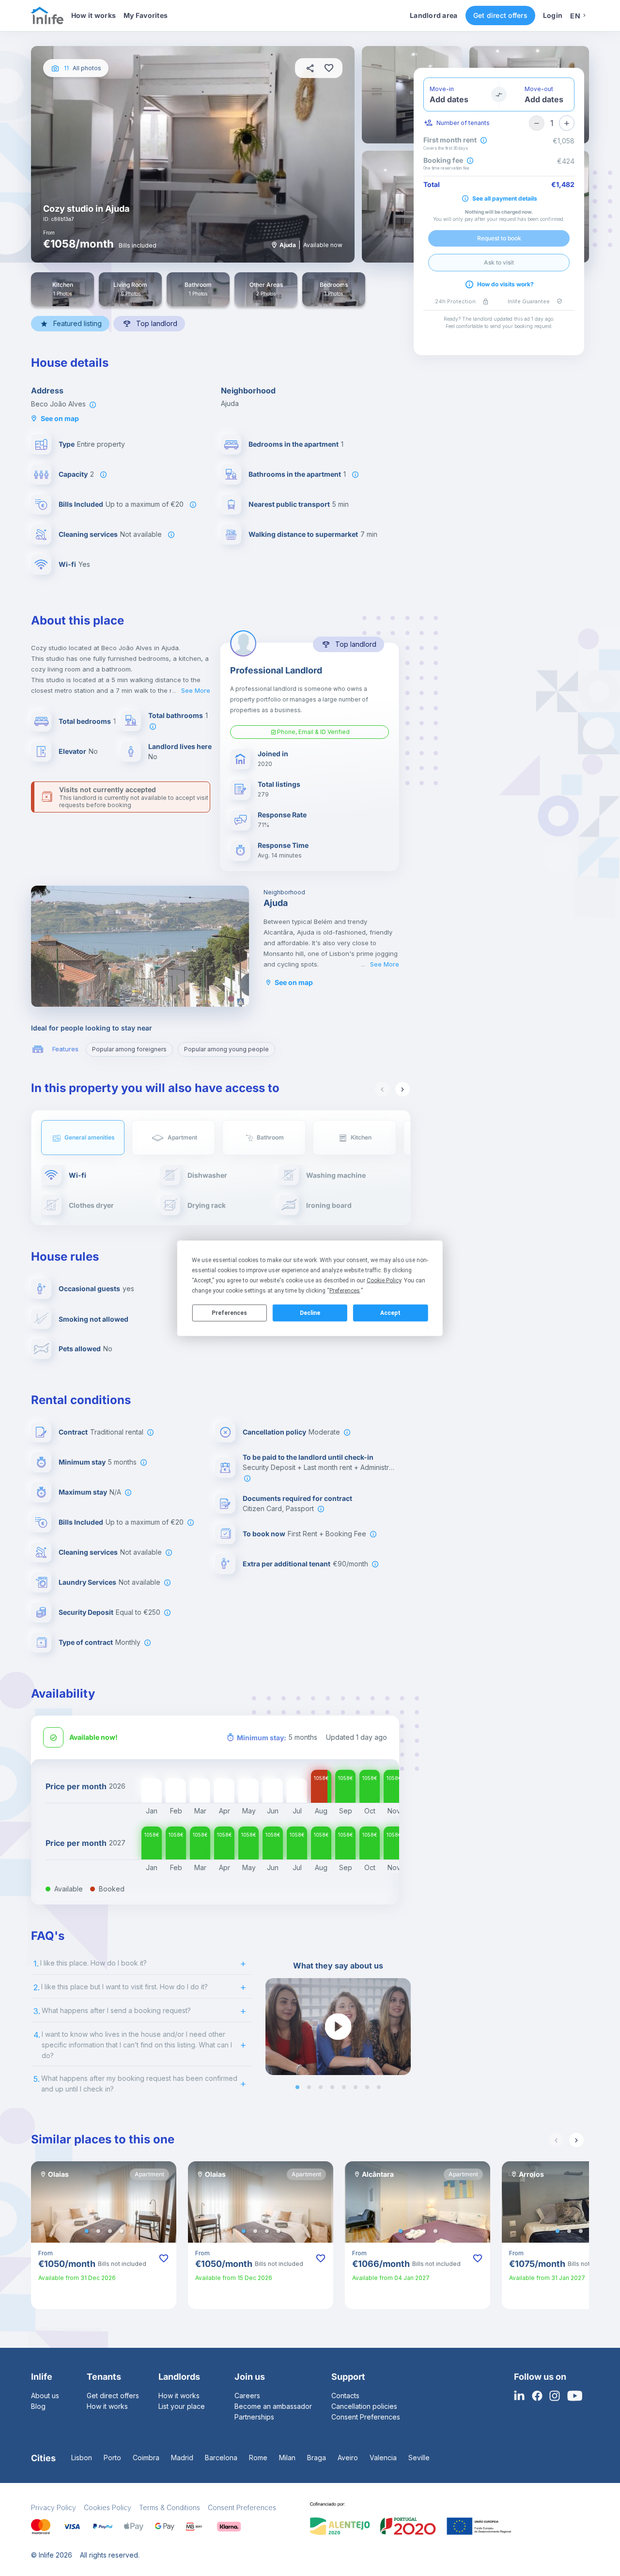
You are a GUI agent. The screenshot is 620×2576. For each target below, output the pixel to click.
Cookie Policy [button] (384, 1280)
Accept (390, 1313)
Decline (310, 1313)
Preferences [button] (345, 1290)
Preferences (229, 1313)
